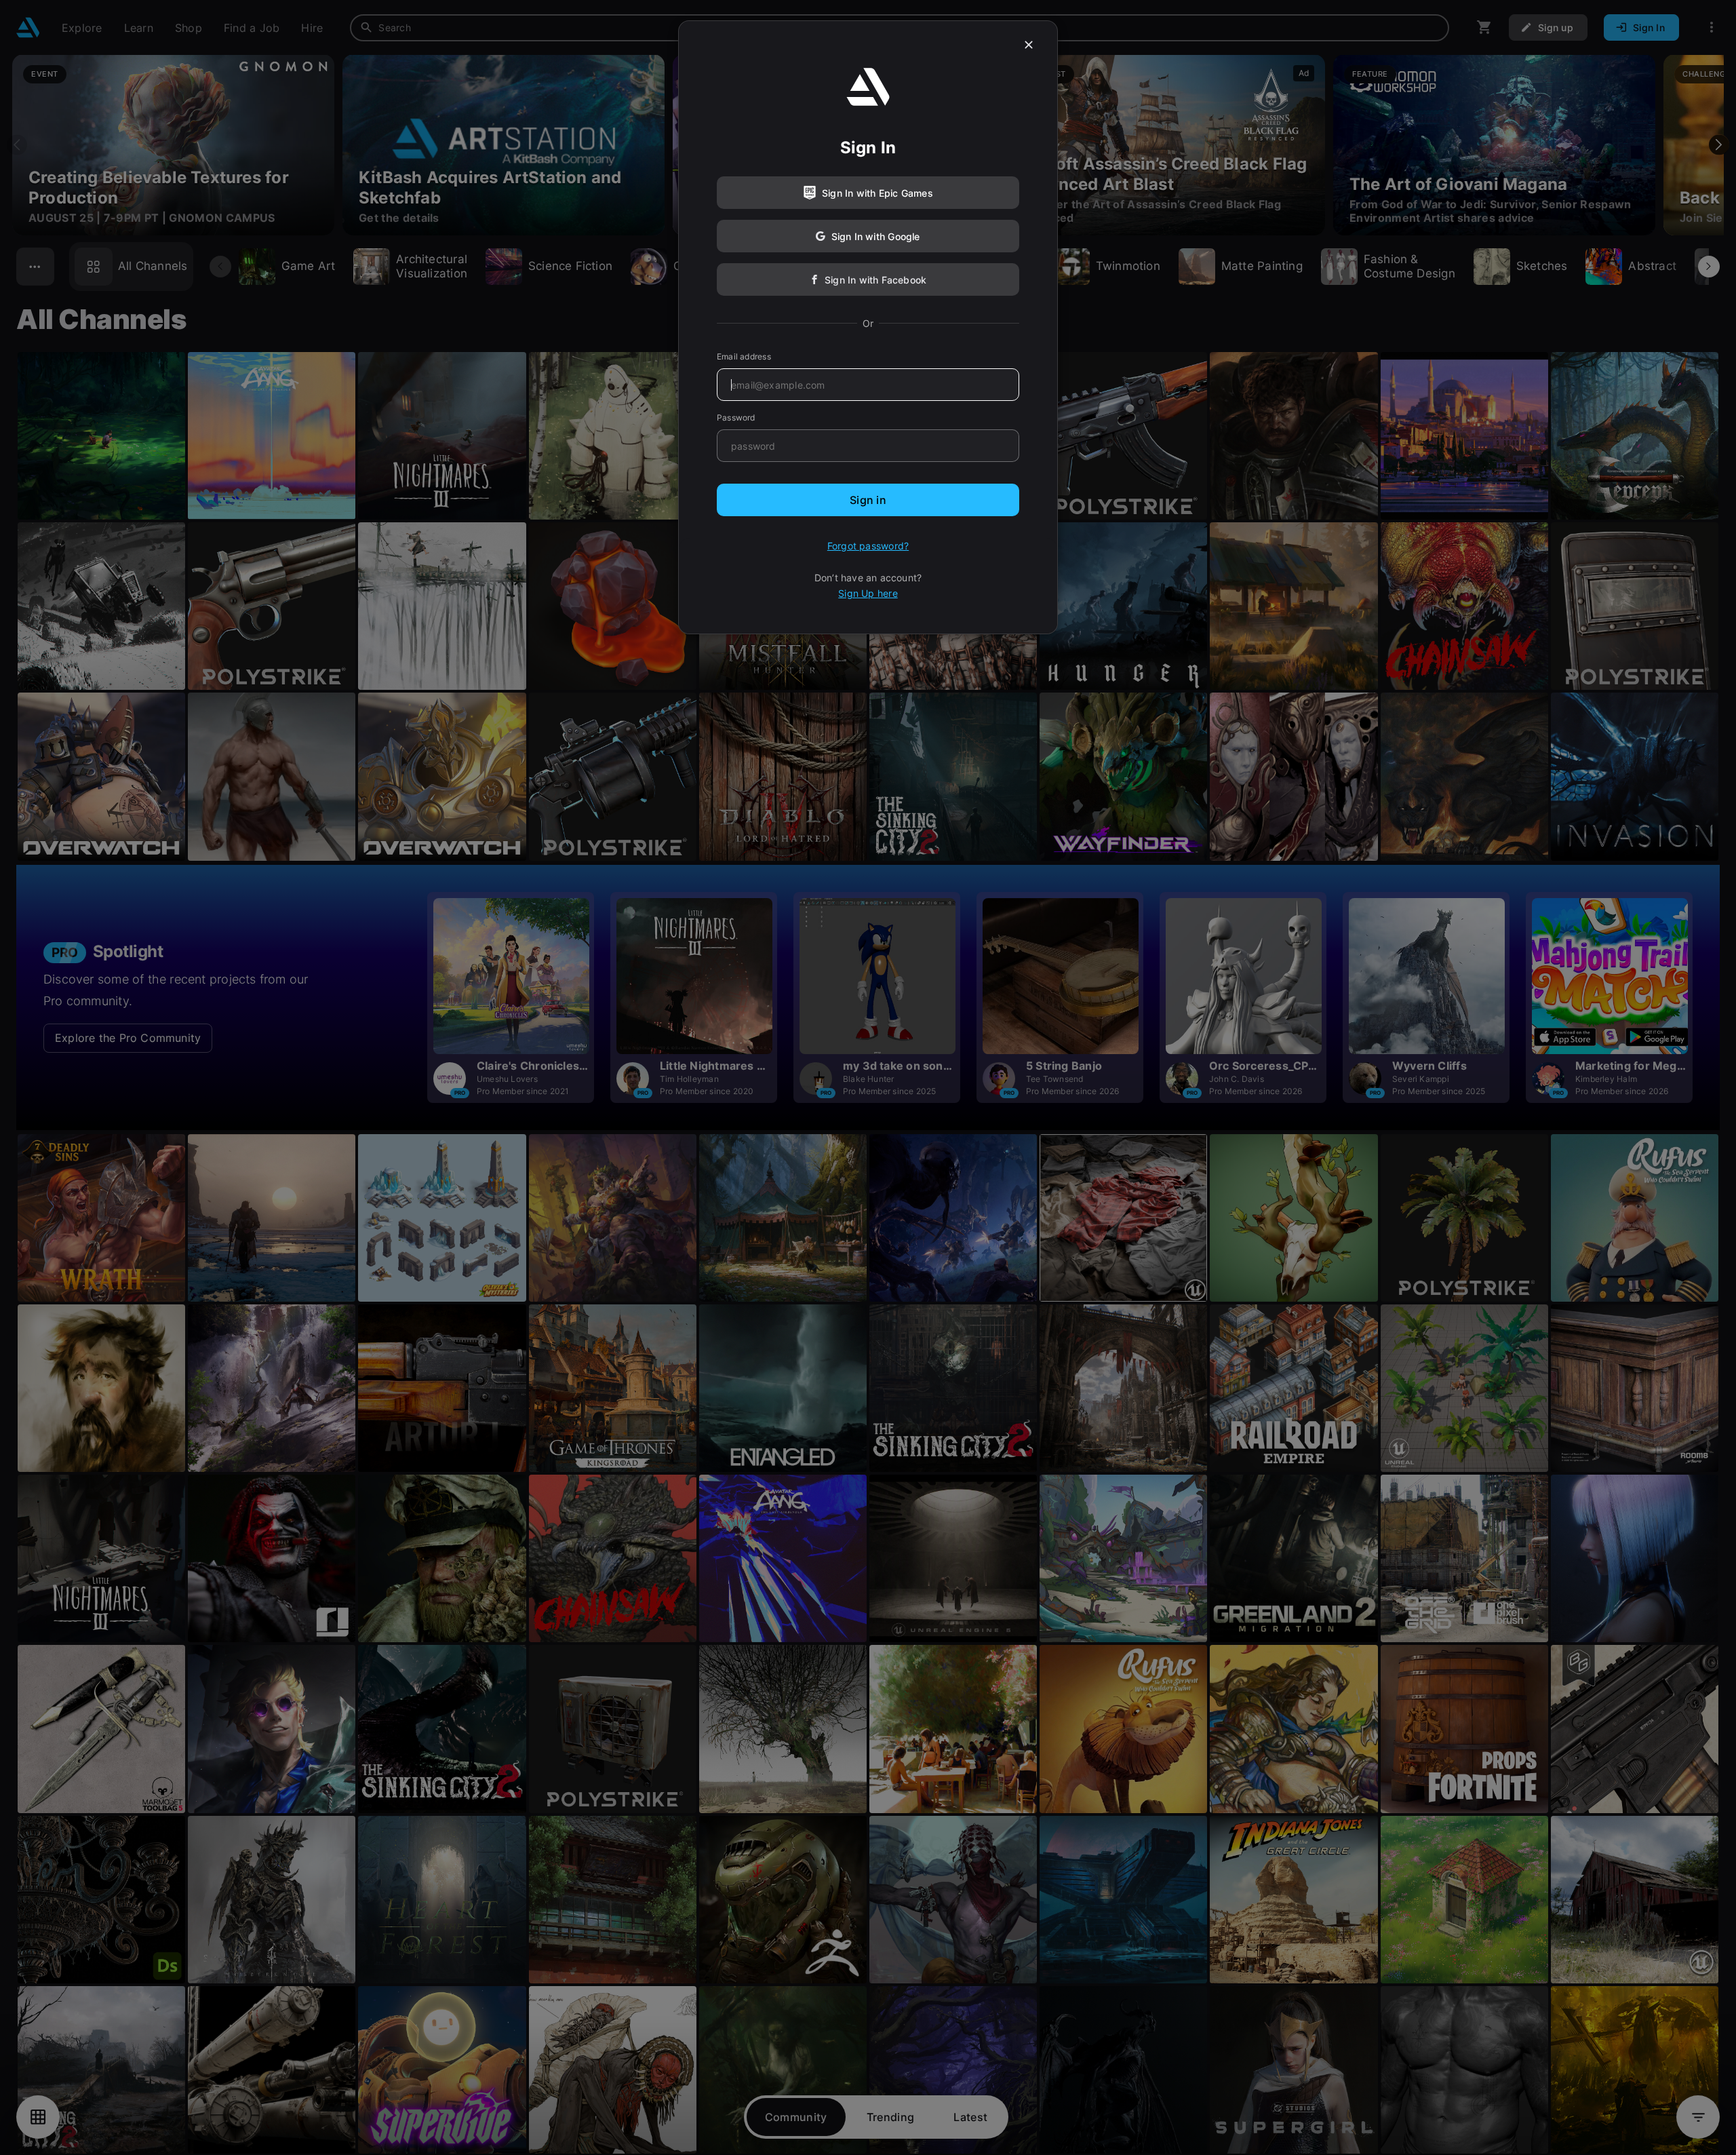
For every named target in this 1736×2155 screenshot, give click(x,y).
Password (736, 418)
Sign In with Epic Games (877, 193)
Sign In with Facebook (875, 280)
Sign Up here (868, 593)
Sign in (868, 500)
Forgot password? (868, 546)
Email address (744, 356)
